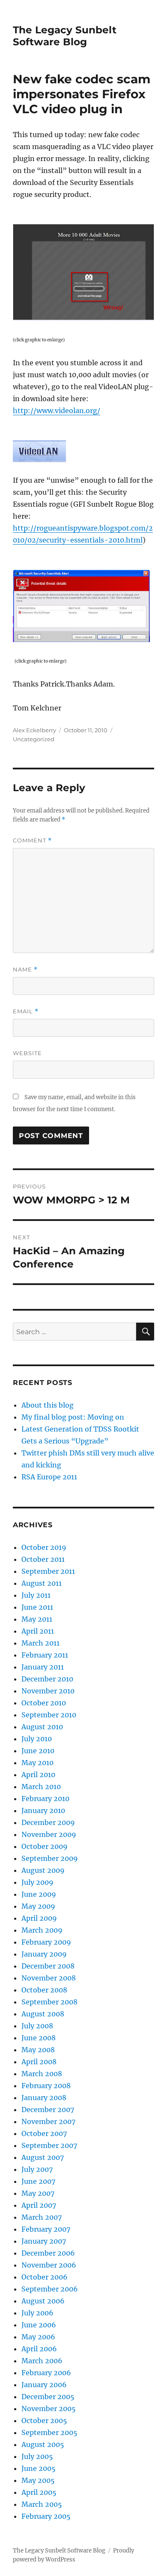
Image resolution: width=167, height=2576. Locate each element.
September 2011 (48, 1571)
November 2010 (48, 1691)
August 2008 (43, 2014)
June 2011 (37, 1607)
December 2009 (48, 1822)
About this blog (48, 1405)
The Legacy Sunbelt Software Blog (65, 36)
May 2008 (38, 2050)
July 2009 (37, 1882)
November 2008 (49, 1978)
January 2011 (43, 1667)
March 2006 (42, 2361)
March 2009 (42, 1930)
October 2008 (44, 1990)
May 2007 (38, 2193)
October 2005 (44, 2421)
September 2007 (49, 2145)
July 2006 (37, 2313)
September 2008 (49, 2002)
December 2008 (48, 1966)
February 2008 (46, 2086)
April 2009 (39, 1918)
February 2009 (46, 1942)
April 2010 (38, 1775)
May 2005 (38, 2480)
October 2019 (44, 1547)
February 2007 (46, 2229)
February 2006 (46, 2373)
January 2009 (44, 1954)
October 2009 (45, 1846)
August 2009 (43, 1870)
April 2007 (39, 2205)
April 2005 (39, 2492)
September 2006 (50, 2289)
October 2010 (44, 1703)
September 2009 (50, 1858)
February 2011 (45, 1655)
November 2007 (48, 2121)
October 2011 (43, 1559)
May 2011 (37, 1619)
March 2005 (42, 2504)
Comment (32, 841)
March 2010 (41, 1787)
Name (25, 970)
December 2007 (48, 2110)
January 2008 (44, 2098)
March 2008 (42, 2074)
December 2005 (48, 2397)
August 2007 (43, 2157)
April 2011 (38, 1631)
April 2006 (39, 2349)
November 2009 (49, 1834)
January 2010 (43, 1810)
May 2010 (37, 1763)
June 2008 (39, 2038)
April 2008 (39, 2062)
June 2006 (39, 2325)
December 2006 (48, 2253)
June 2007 (38, 2181)
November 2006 (49, 2265)
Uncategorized (34, 739)
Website (27, 1053)
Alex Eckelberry (34, 730)
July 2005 (37, 2456)
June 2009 (39, 1894)
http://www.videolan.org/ (57, 411)
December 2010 (47, 1679)
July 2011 (36, 1595)
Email (26, 1011)
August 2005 (43, 2444)
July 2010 (37, 1739)
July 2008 (37, 2026)
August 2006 (43, 2301)
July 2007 (37, 2169)
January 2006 (44, 2385)
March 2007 (42, 2217)
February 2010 (45, 1799)
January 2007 (44, 2241)
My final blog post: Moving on (73, 1417)
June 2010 (38, 1751)
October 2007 (44, 2133)
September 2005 (49, 2432)
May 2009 (38, 1906)
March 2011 (40, 1643)
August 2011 (42, 1583)
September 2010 (49, 1715)
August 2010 (42, 1727)
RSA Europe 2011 (49, 1477)
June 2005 (39, 2468)
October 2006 (45, 2277)
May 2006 (38, 2337)
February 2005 (46, 2516)
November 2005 (49, 2409)
